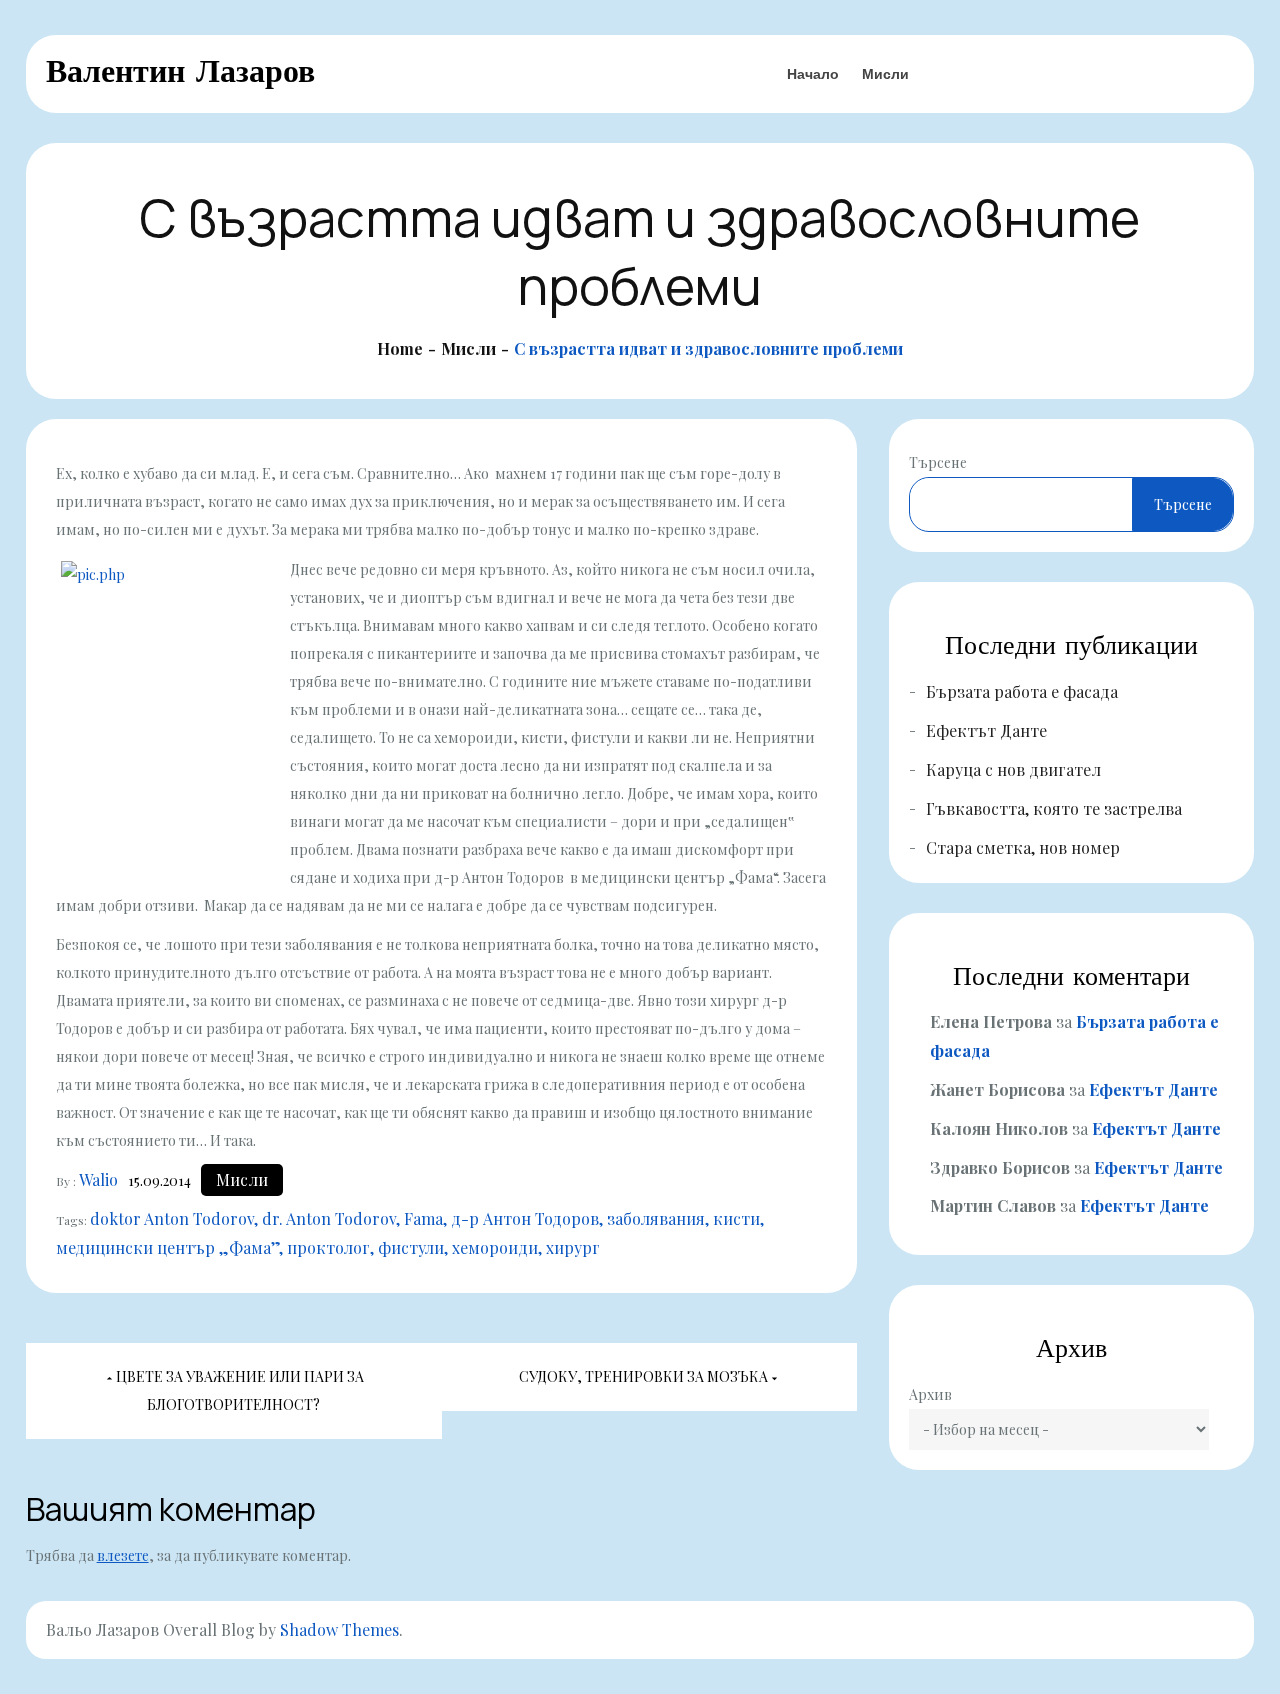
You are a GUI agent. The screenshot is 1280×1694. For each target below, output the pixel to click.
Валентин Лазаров (180, 70)
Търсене (938, 462)
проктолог (328, 1247)
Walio (98, 1179)
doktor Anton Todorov (172, 1218)
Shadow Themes (339, 1629)
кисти (736, 1218)
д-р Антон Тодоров (525, 1218)
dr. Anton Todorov (329, 1218)
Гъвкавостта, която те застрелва (1054, 808)
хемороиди (495, 1247)
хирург (573, 1247)
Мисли (885, 74)
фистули (411, 1247)
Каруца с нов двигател (1013, 769)
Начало (813, 74)
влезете (123, 1555)
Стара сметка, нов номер (1023, 847)
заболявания (656, 1218)
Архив (930, 1394)
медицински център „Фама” (167, 1247)
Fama (423, 1218)
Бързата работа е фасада (1022, 691)
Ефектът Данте (986, 730)
